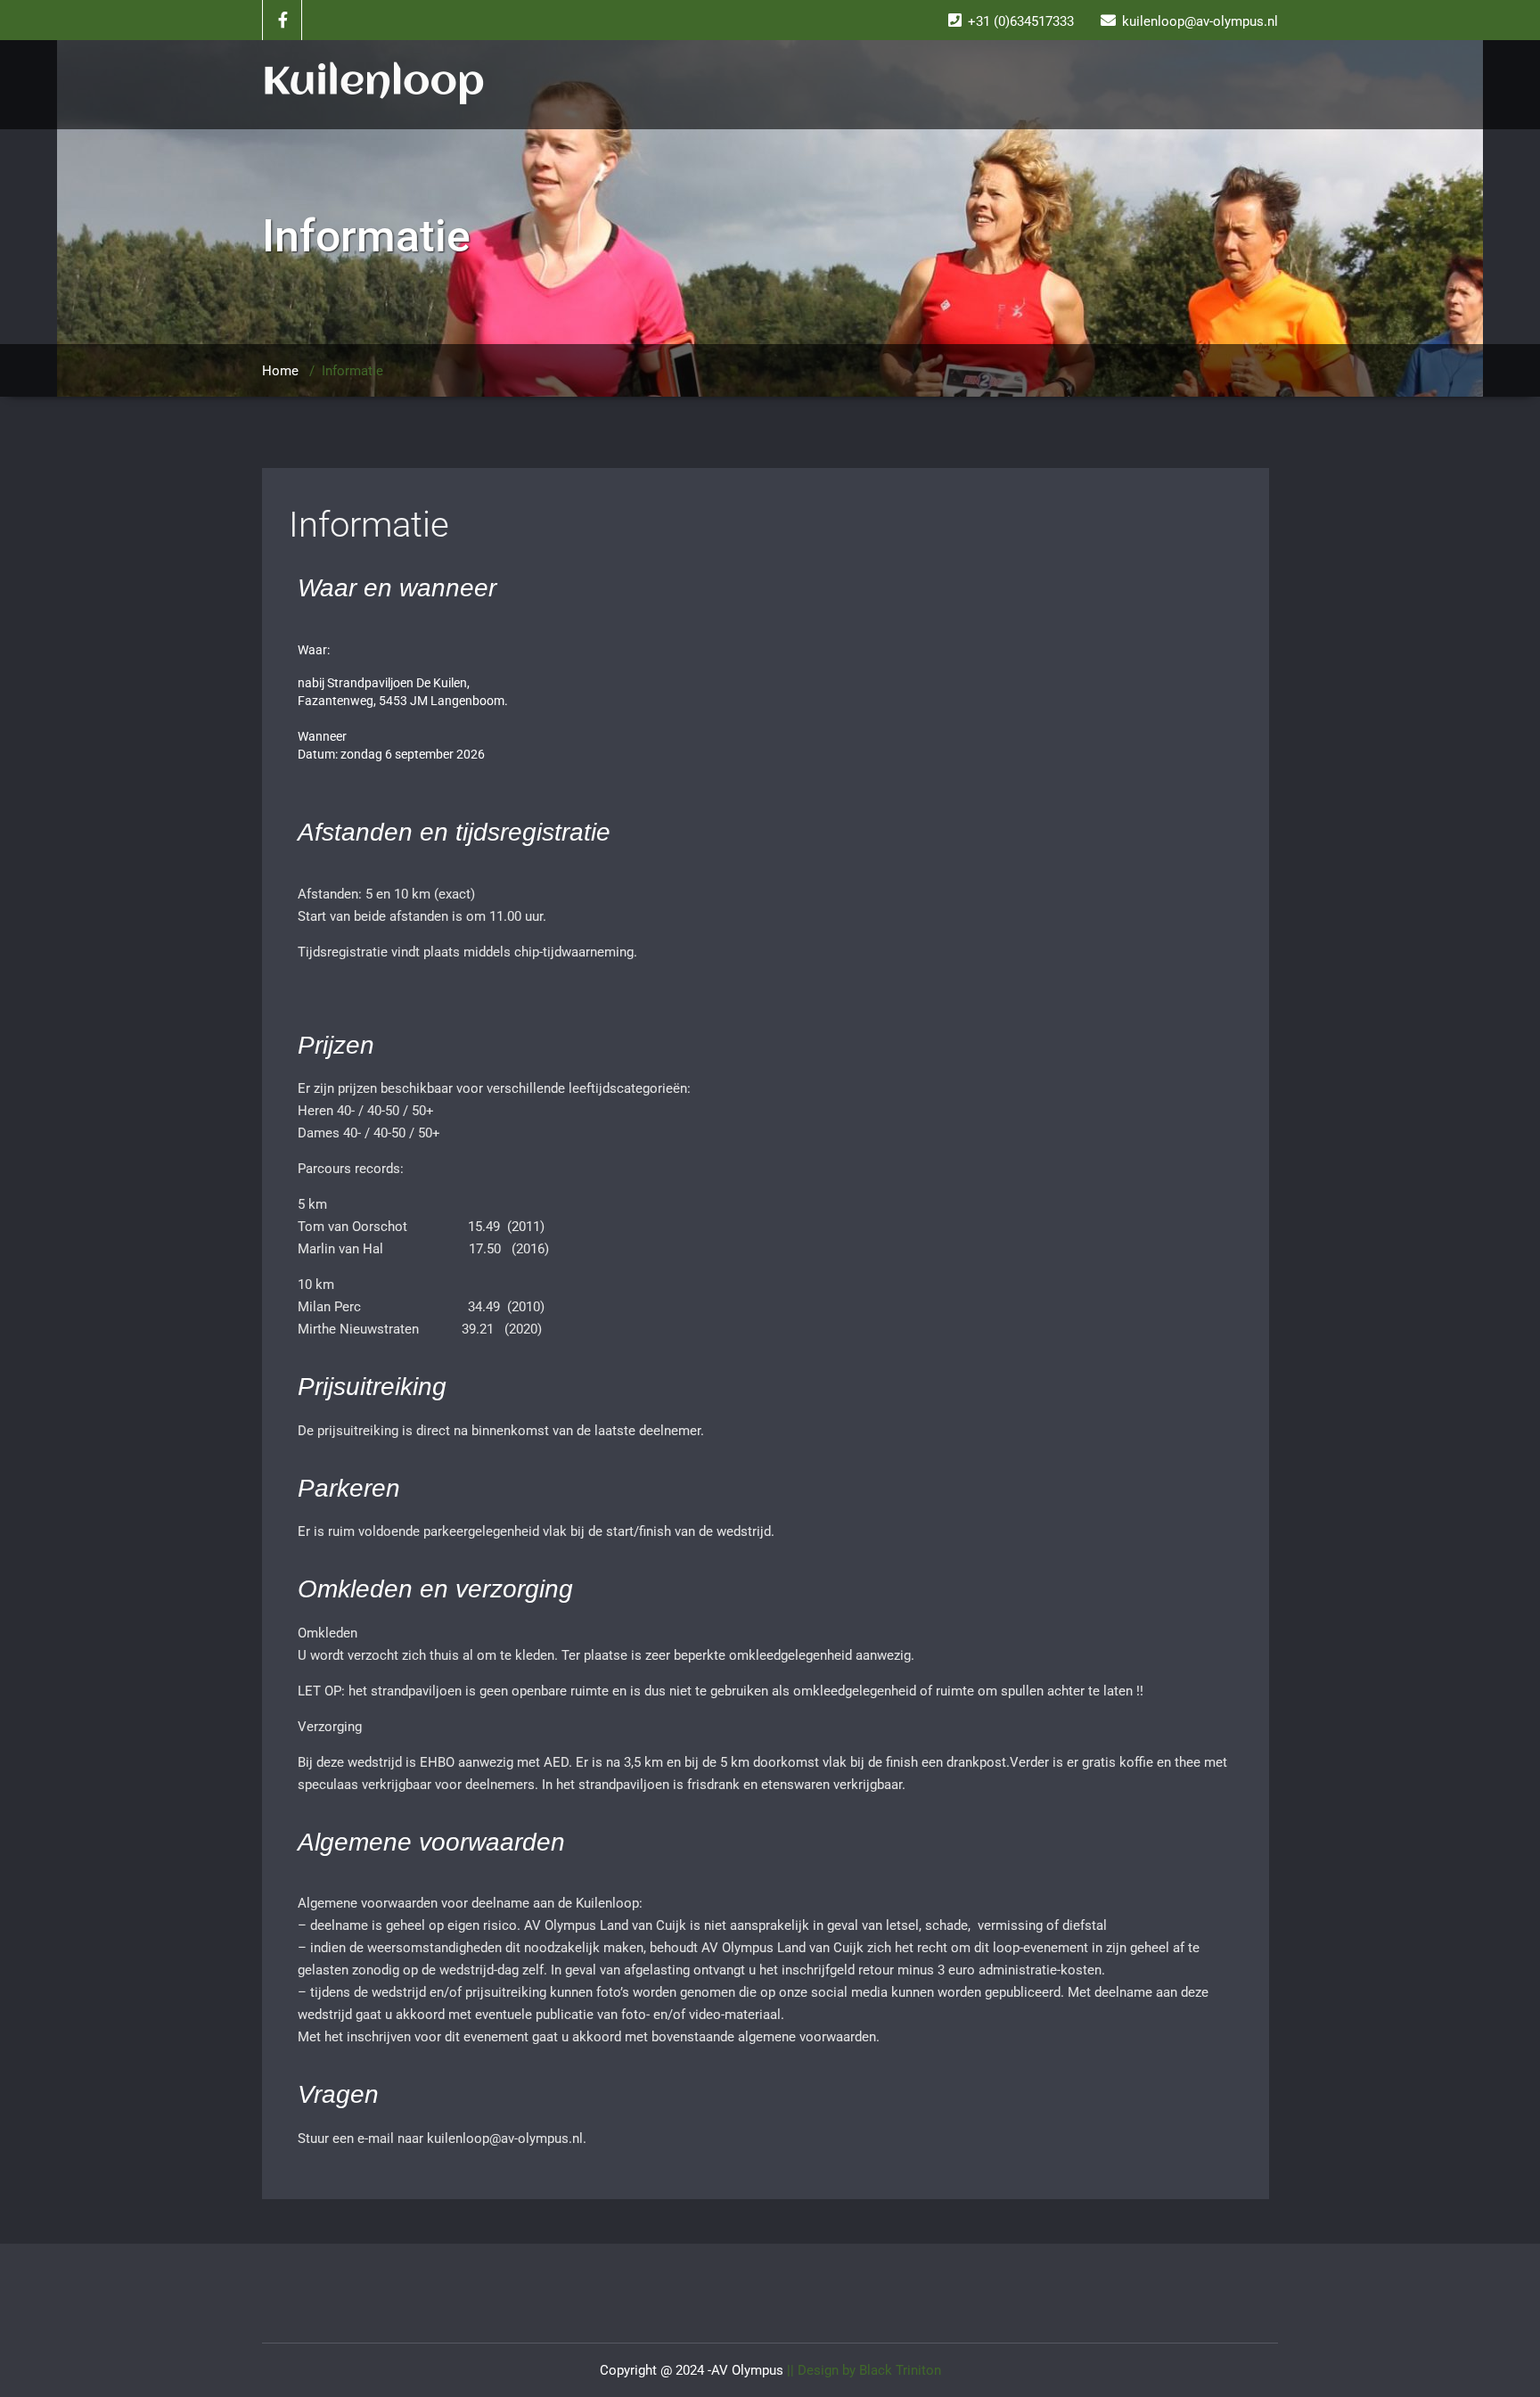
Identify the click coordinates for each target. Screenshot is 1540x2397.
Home (280, 371)
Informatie (369, 525)
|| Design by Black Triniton (862, 2370)
